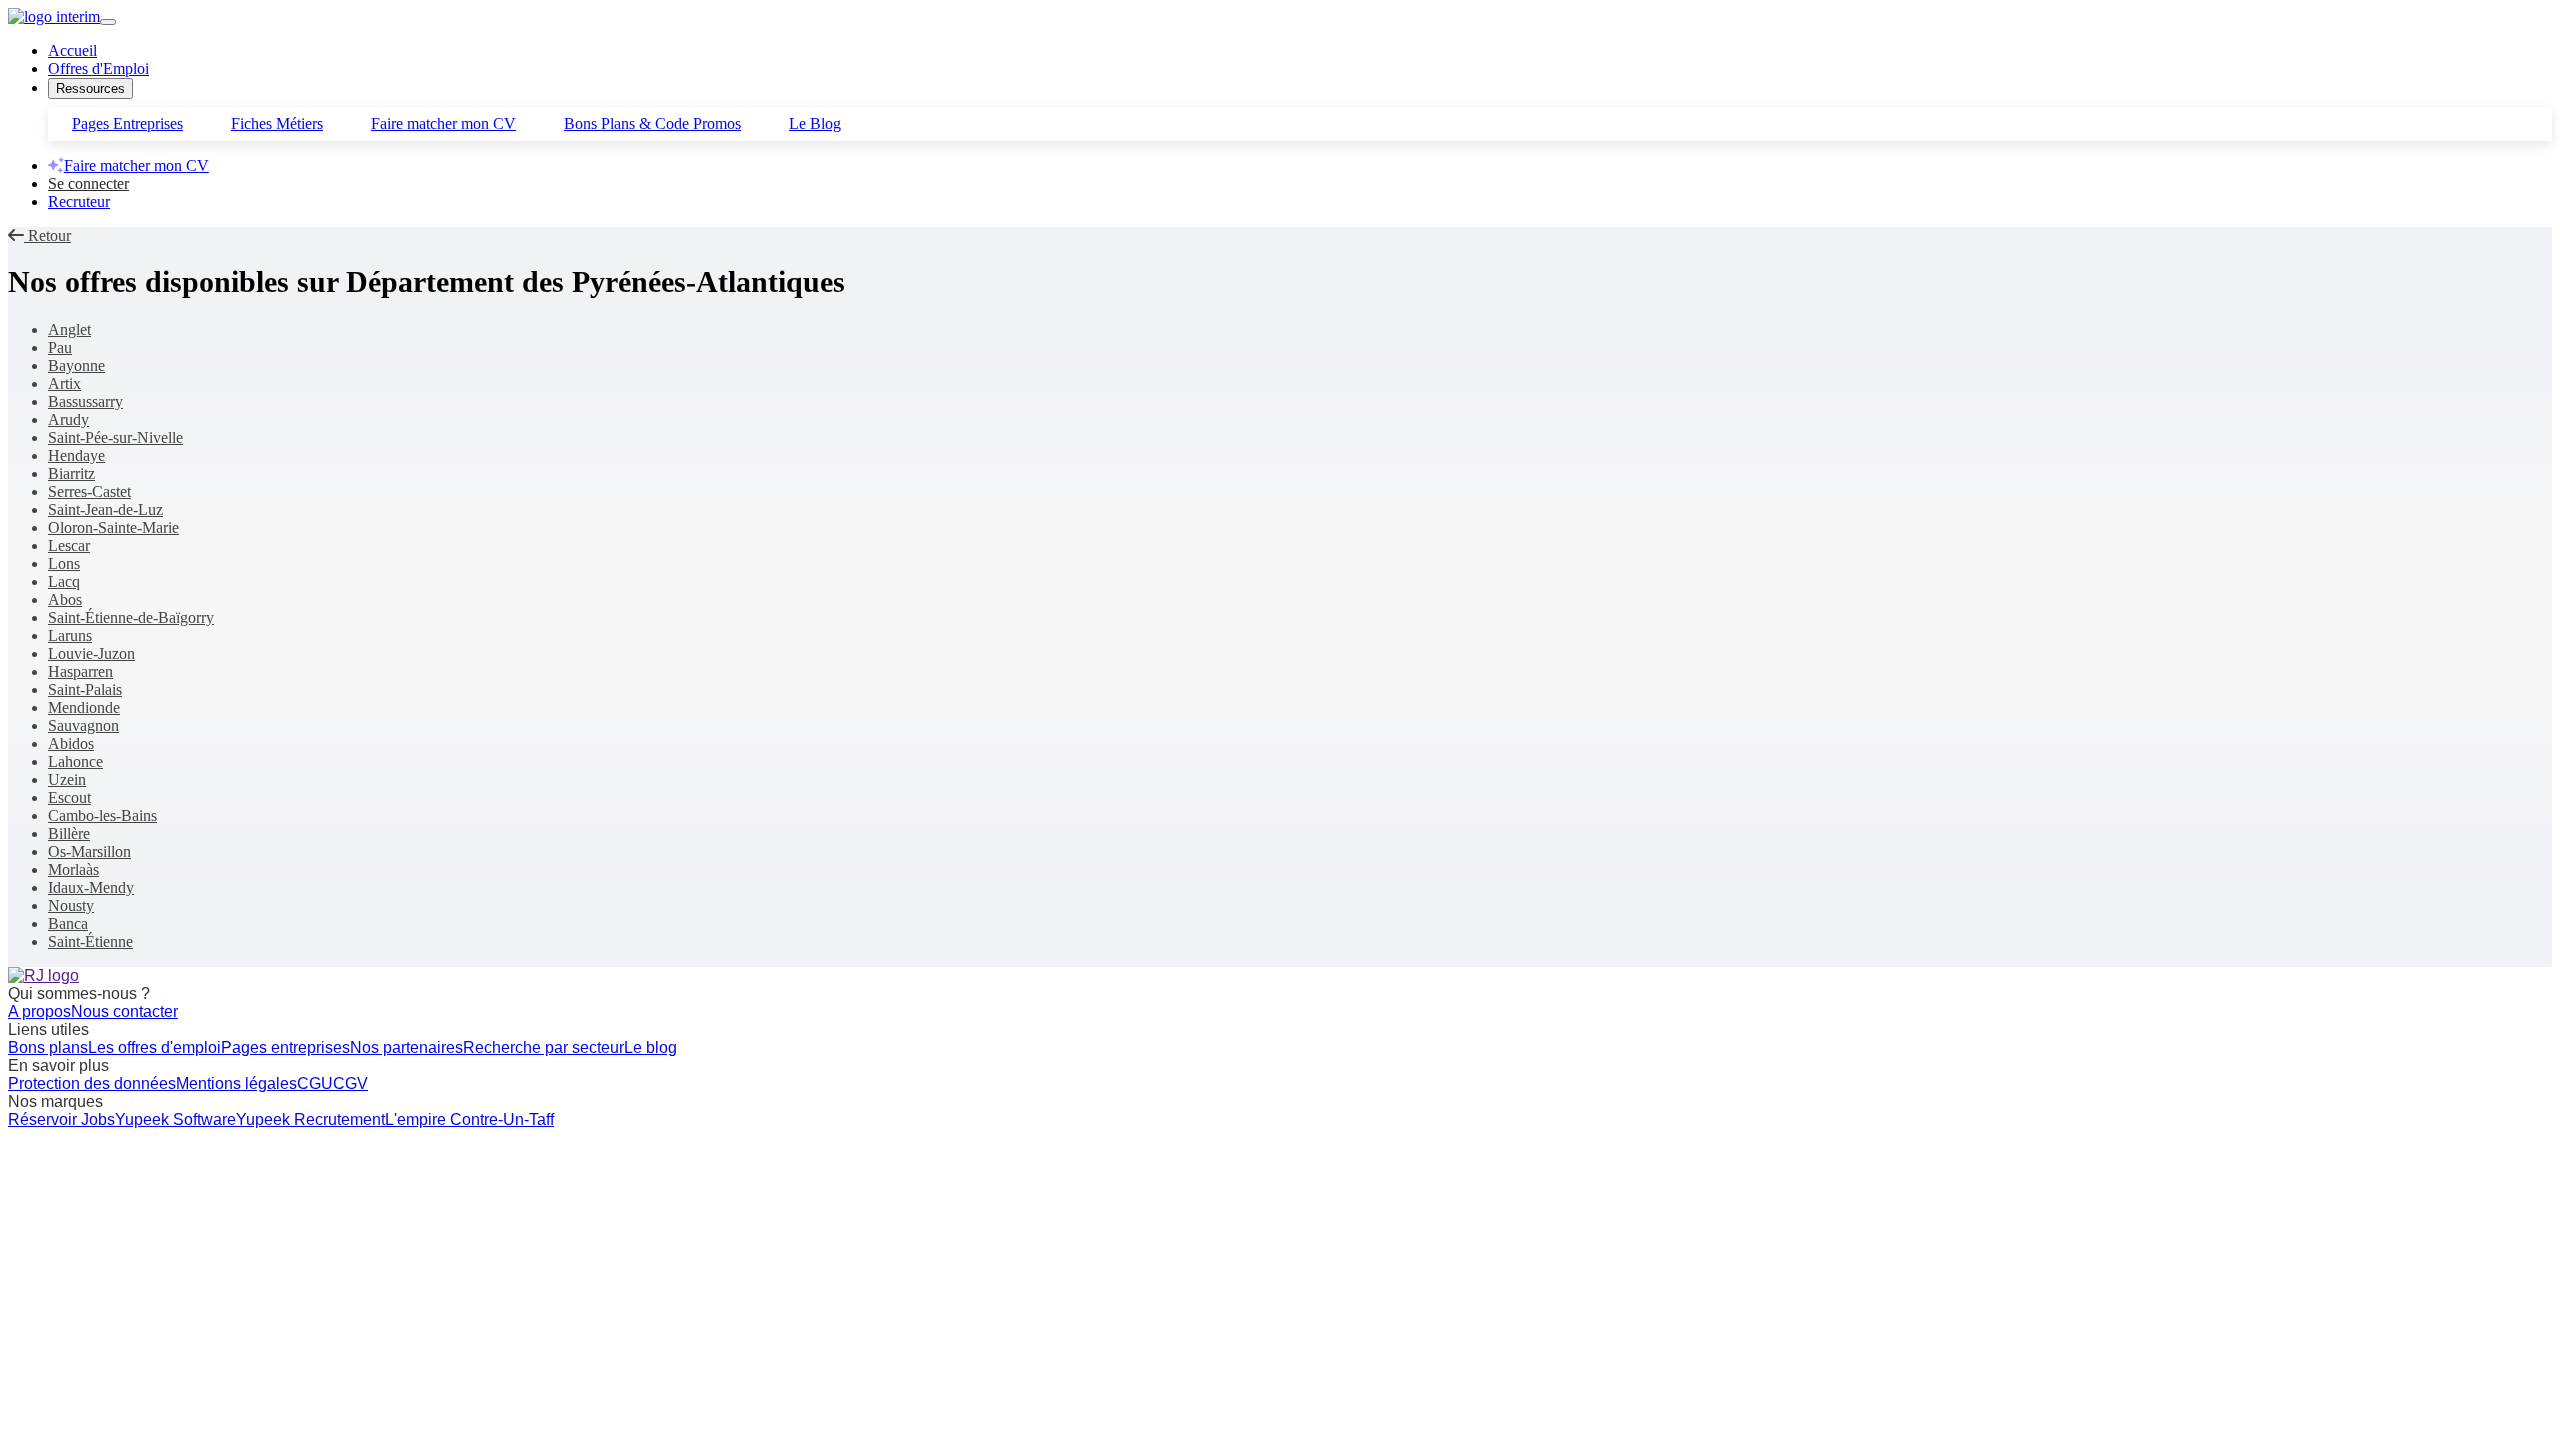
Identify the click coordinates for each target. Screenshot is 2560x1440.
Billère (69, 833)
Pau (60, 347)
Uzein (67, 779)
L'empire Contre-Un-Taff (469, 1119)
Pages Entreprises (127, 123)
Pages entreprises (285, 1047)
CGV (350, 1083)
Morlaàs (73, 869)
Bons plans (48, 1047)
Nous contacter (124, 1011)
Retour (47, 235)
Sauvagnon (83, 725)
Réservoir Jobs (61, 1119)
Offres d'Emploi (98, 68)
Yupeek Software (175, 1119)
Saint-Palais (85, 689)
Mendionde (84, 707)
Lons (64, 563)
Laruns (70, 635)
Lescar (69, 545)
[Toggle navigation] (108, 22)
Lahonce (75, 761)
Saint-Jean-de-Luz (105, 509)
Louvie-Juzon (91, 653)
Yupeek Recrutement (310, 1119)
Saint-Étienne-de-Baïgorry (131, 617)
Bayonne (76, 365)
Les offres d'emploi (154, 1047)
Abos (65, 599)
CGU (315, 1083)
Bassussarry (85, 401)
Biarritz (71, 473)
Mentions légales (236, 1083)
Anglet (69, 329)
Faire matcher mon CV (443, 123)
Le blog (650, 1047)
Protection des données (92, 1083)
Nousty (71, 905)
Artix (64, 383)
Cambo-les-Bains (102, 815)
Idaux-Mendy (91, 887)
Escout (69, 797)
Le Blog (815, 123)
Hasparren (80, 671)
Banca (68, 923)
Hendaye (76, 455)
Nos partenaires (406, 1047)
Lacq (64, 581)
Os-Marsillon (89, 851)
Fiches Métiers (277, 123)
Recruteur (79, 201)
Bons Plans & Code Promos (652, 123)
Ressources (90, 88)
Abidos (71, 743)
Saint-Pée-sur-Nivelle (115, 437)
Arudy (68, 419)
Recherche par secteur (543, 1047)
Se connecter (88, 183)
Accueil (72, 50)
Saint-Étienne (90, 941)
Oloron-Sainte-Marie (113, 527)
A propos (39, 1011)
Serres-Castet (89, 491)
